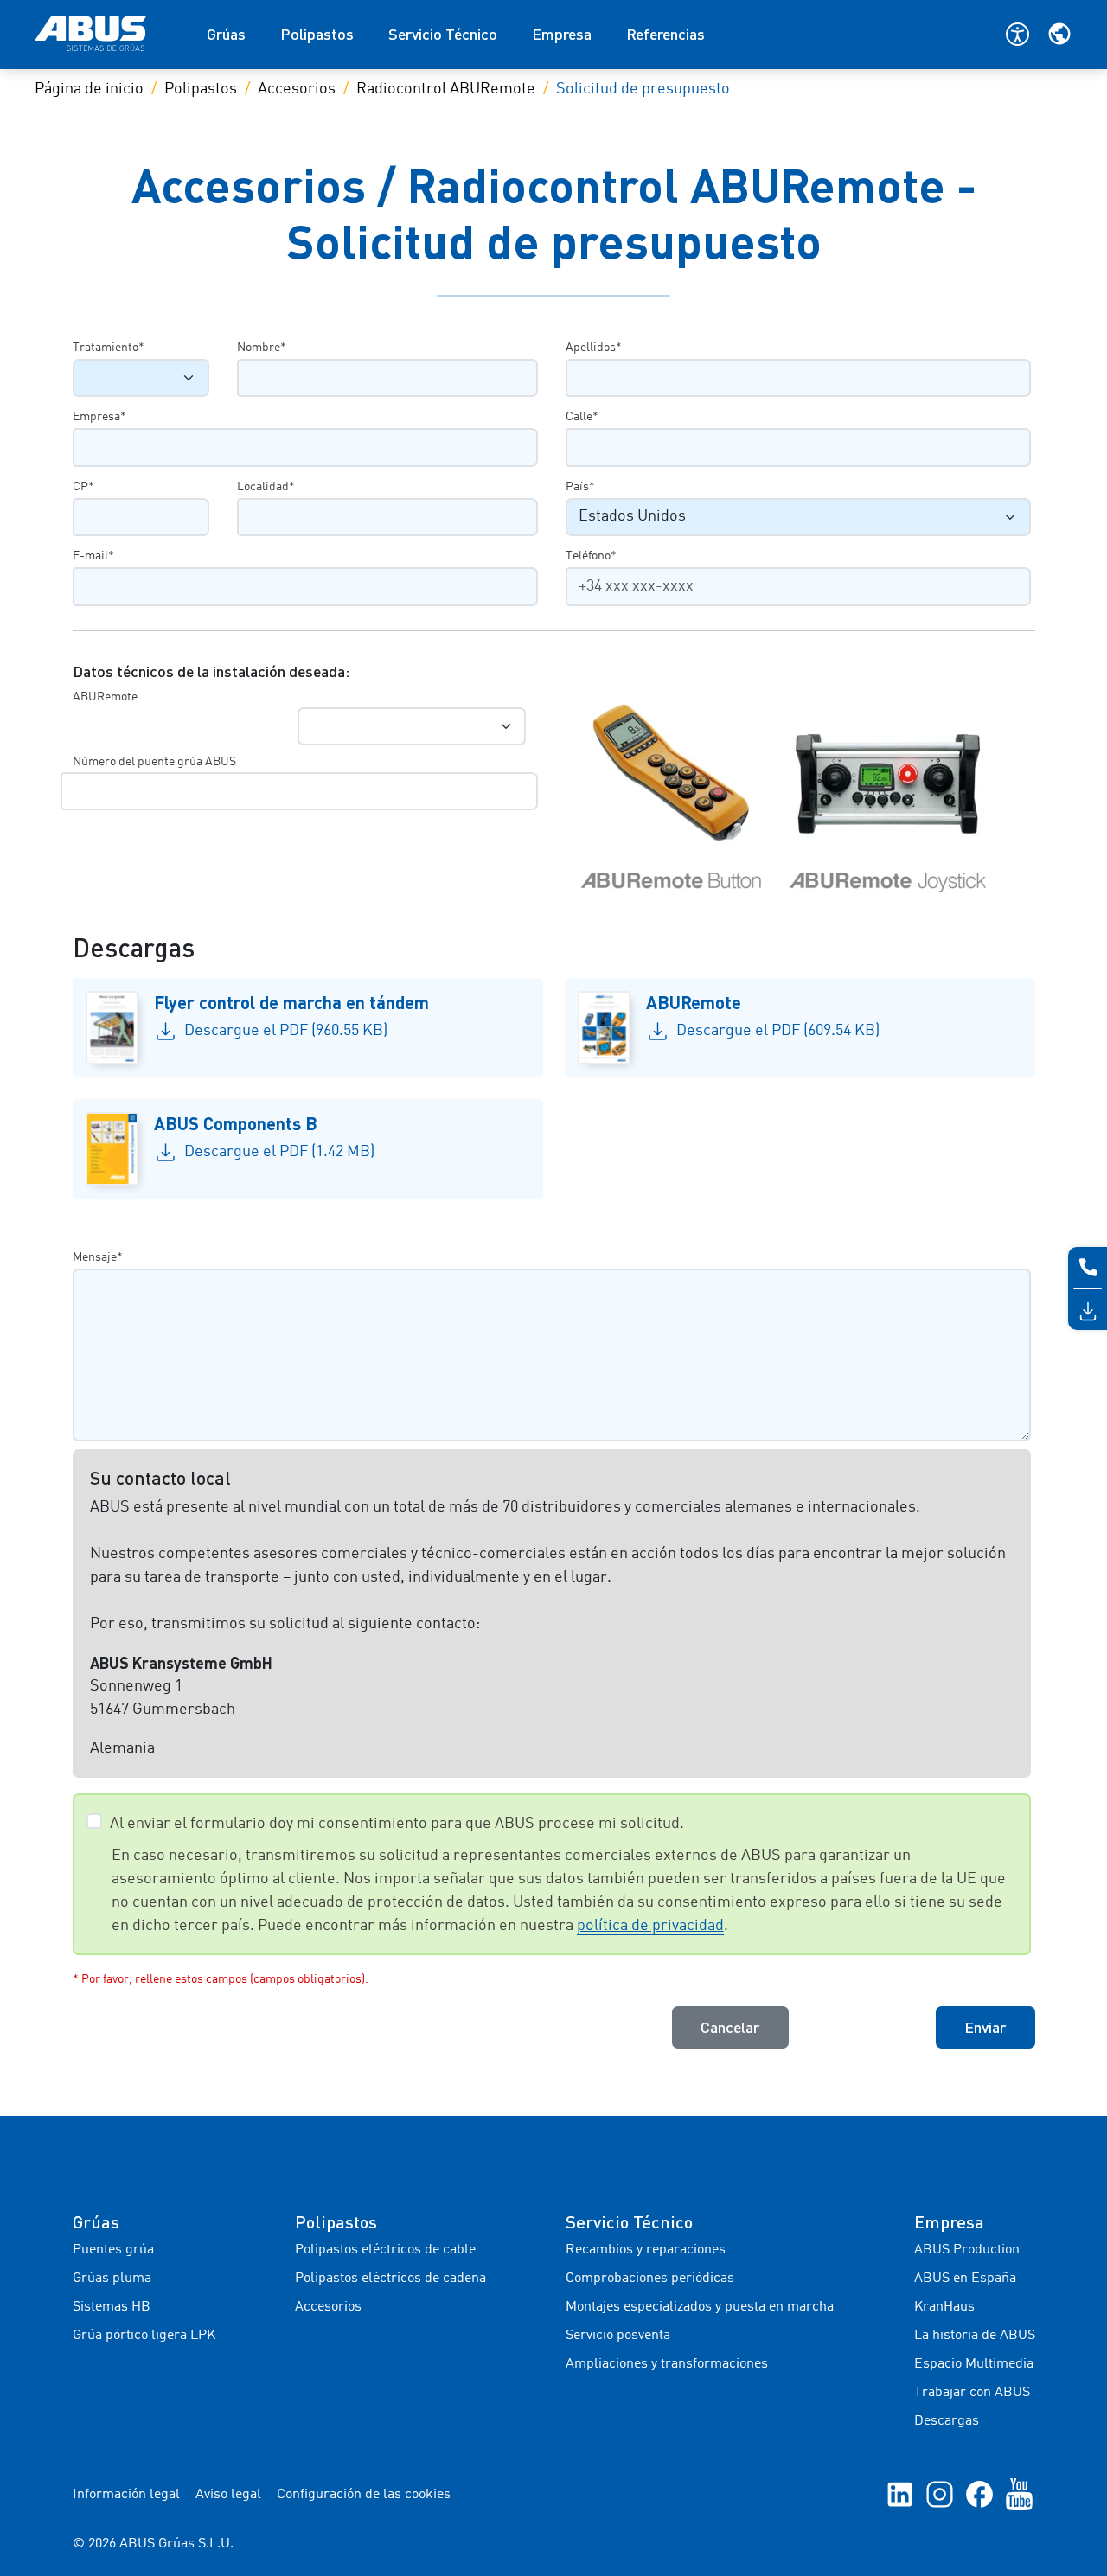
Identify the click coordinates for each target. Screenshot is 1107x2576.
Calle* (582, 417)
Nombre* (262, 348)
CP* (83, 487)
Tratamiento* (109, 348)
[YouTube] (1019, 2495)
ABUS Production (967, 2250)
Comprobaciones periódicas (650, 2279)
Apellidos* (594, 348)
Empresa (562, 34)
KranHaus (944, 2307)
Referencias (665, 34)
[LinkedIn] (900, 2495)
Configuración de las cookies (364, 2495)
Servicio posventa (618, 2336)
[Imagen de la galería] (800, 797)
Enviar (985, 2027)
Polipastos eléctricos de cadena (390, 2279)
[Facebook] (979, 2495)
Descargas (947, 2421)
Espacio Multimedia (974, 2364)
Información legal (126, 2495)
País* (580, 487)
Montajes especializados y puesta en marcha (700, 2307)
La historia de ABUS (975, 2336)
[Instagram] (940, 2495)
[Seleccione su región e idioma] (1059, 34)
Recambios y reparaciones (646, 2250)
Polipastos (317, 34)
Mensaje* (98, 1257)
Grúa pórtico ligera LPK (144, 2336)
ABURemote (105, 697)
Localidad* (266, 487)
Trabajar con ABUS (972, 2393)
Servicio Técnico (443, 34)
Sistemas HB (112, 2307)
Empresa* (99, 417)
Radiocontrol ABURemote (446, 89)
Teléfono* (591, 556)
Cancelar (730, 2027)
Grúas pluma (112, 2279)
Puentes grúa (113, 2250)
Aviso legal (228, 2495)
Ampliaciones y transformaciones (667, 2364)
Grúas (226, 34)
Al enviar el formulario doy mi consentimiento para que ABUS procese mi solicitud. (397, 1824)
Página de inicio (89, 89)
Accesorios (297, 89)
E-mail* (93, 556)
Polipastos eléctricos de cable (385, 2250)
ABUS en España (965, 2279)
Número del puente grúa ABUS (154, 762)
